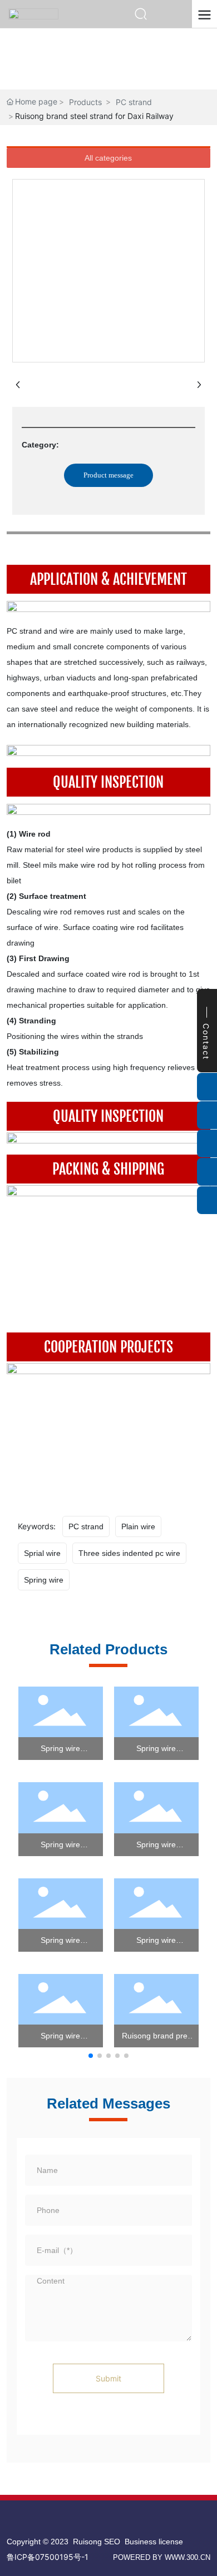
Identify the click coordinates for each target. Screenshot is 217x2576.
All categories (108, 158)
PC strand (134, 102)
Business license (154, 2542)
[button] (91, 2056)
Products (85, 102)
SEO (112, 2542)
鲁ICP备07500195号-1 (48, 2557)
